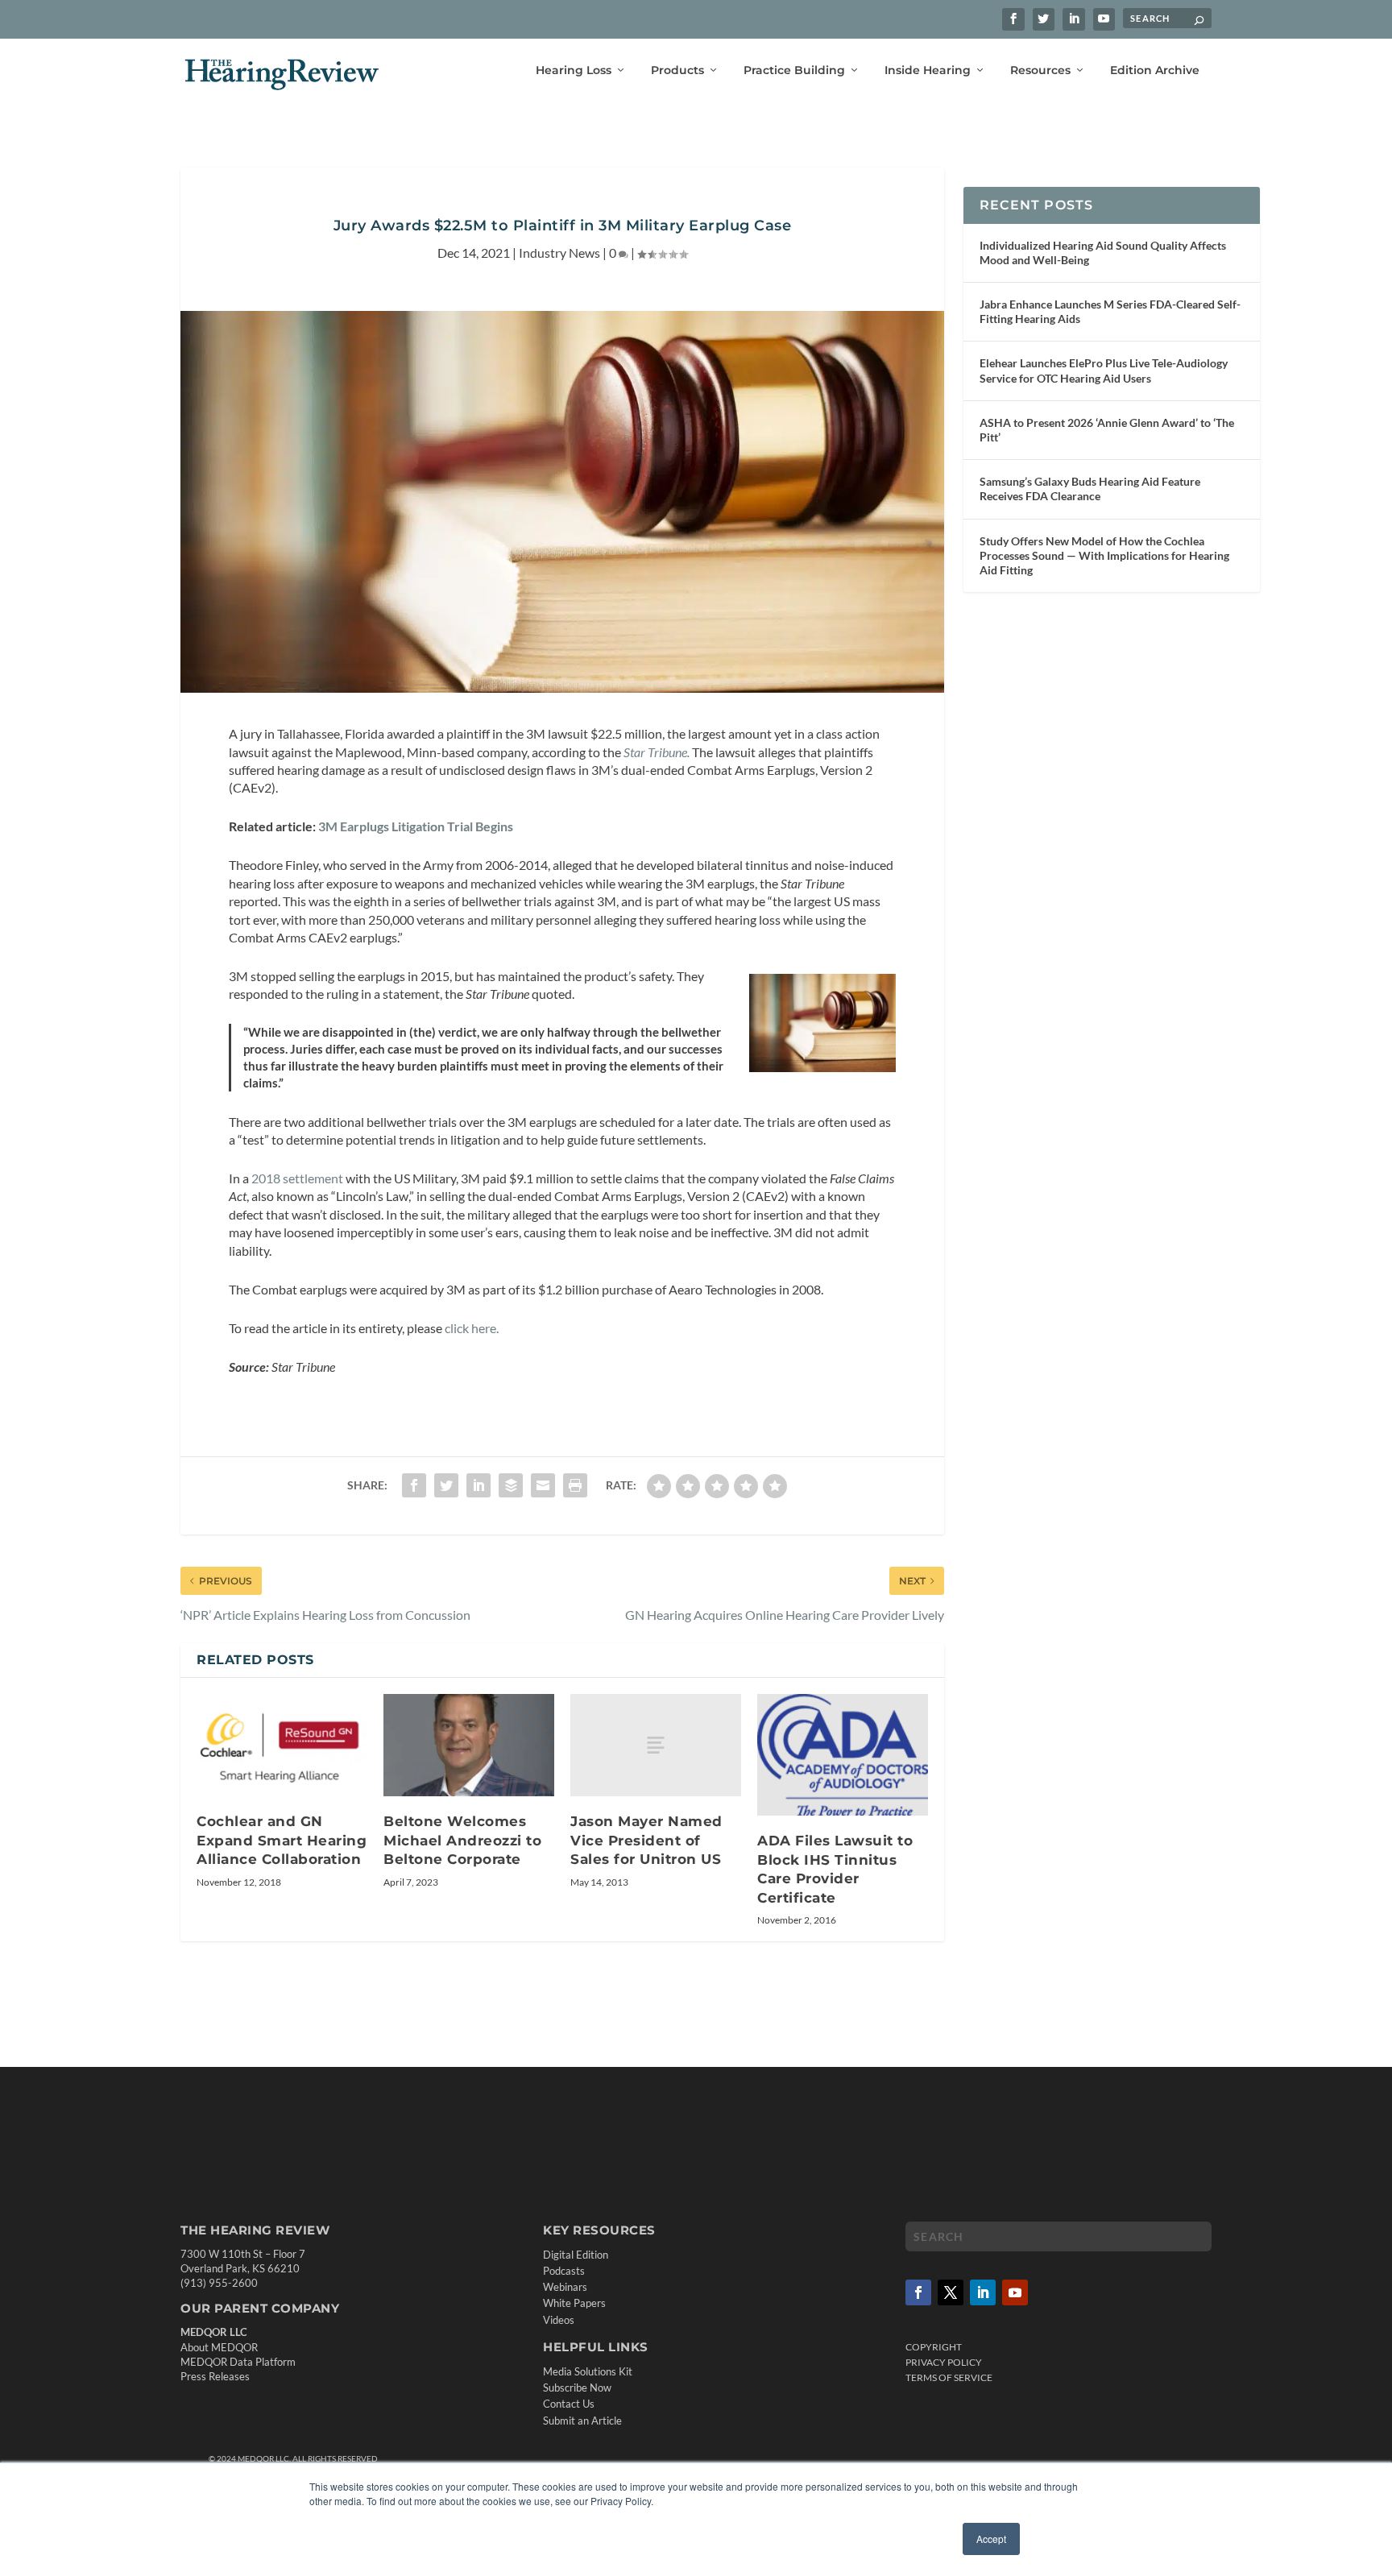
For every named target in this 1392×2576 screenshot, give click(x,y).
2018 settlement (297, 1178)
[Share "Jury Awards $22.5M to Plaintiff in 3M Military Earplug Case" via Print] (575, 1485)
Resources (1040, 70)
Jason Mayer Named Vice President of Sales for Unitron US (646, 1840)
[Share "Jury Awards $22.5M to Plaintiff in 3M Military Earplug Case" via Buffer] (511, 1485)
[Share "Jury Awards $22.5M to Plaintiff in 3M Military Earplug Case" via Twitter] (446, 1485)
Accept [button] (991, 2539)
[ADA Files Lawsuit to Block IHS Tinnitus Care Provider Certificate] (843, 1755)
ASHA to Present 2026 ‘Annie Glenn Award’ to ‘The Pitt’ (1107, 430)
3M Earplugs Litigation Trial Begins (416, 826)
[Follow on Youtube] (1015, 2292)
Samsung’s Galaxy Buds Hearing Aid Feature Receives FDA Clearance (1090, 489)
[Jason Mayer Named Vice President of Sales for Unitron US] (656, 1745)
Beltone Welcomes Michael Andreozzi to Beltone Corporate (462, 1840)
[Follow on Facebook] (918, 2292)
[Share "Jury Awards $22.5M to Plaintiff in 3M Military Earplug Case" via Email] (543, 1485)
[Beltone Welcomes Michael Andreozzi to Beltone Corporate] (469, 1745)
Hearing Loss (574, 70)
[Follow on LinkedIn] (983, 2292)
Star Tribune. (657, 752)
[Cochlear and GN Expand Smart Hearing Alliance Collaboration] (282, 1745)
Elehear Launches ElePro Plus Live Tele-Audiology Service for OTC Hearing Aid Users (1104, 370)
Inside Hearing (928, 70)
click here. (470, 1328)
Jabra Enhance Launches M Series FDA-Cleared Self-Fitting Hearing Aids (1110, 311)
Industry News (559, 253)
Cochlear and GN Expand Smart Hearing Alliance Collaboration (282, 1840)
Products (677, 70)
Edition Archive (1155, 70)
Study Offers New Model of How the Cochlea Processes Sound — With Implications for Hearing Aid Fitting (1104, 555)
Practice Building (794, 70)
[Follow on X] (951, 2292)
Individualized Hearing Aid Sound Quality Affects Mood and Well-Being (1103, 253)
